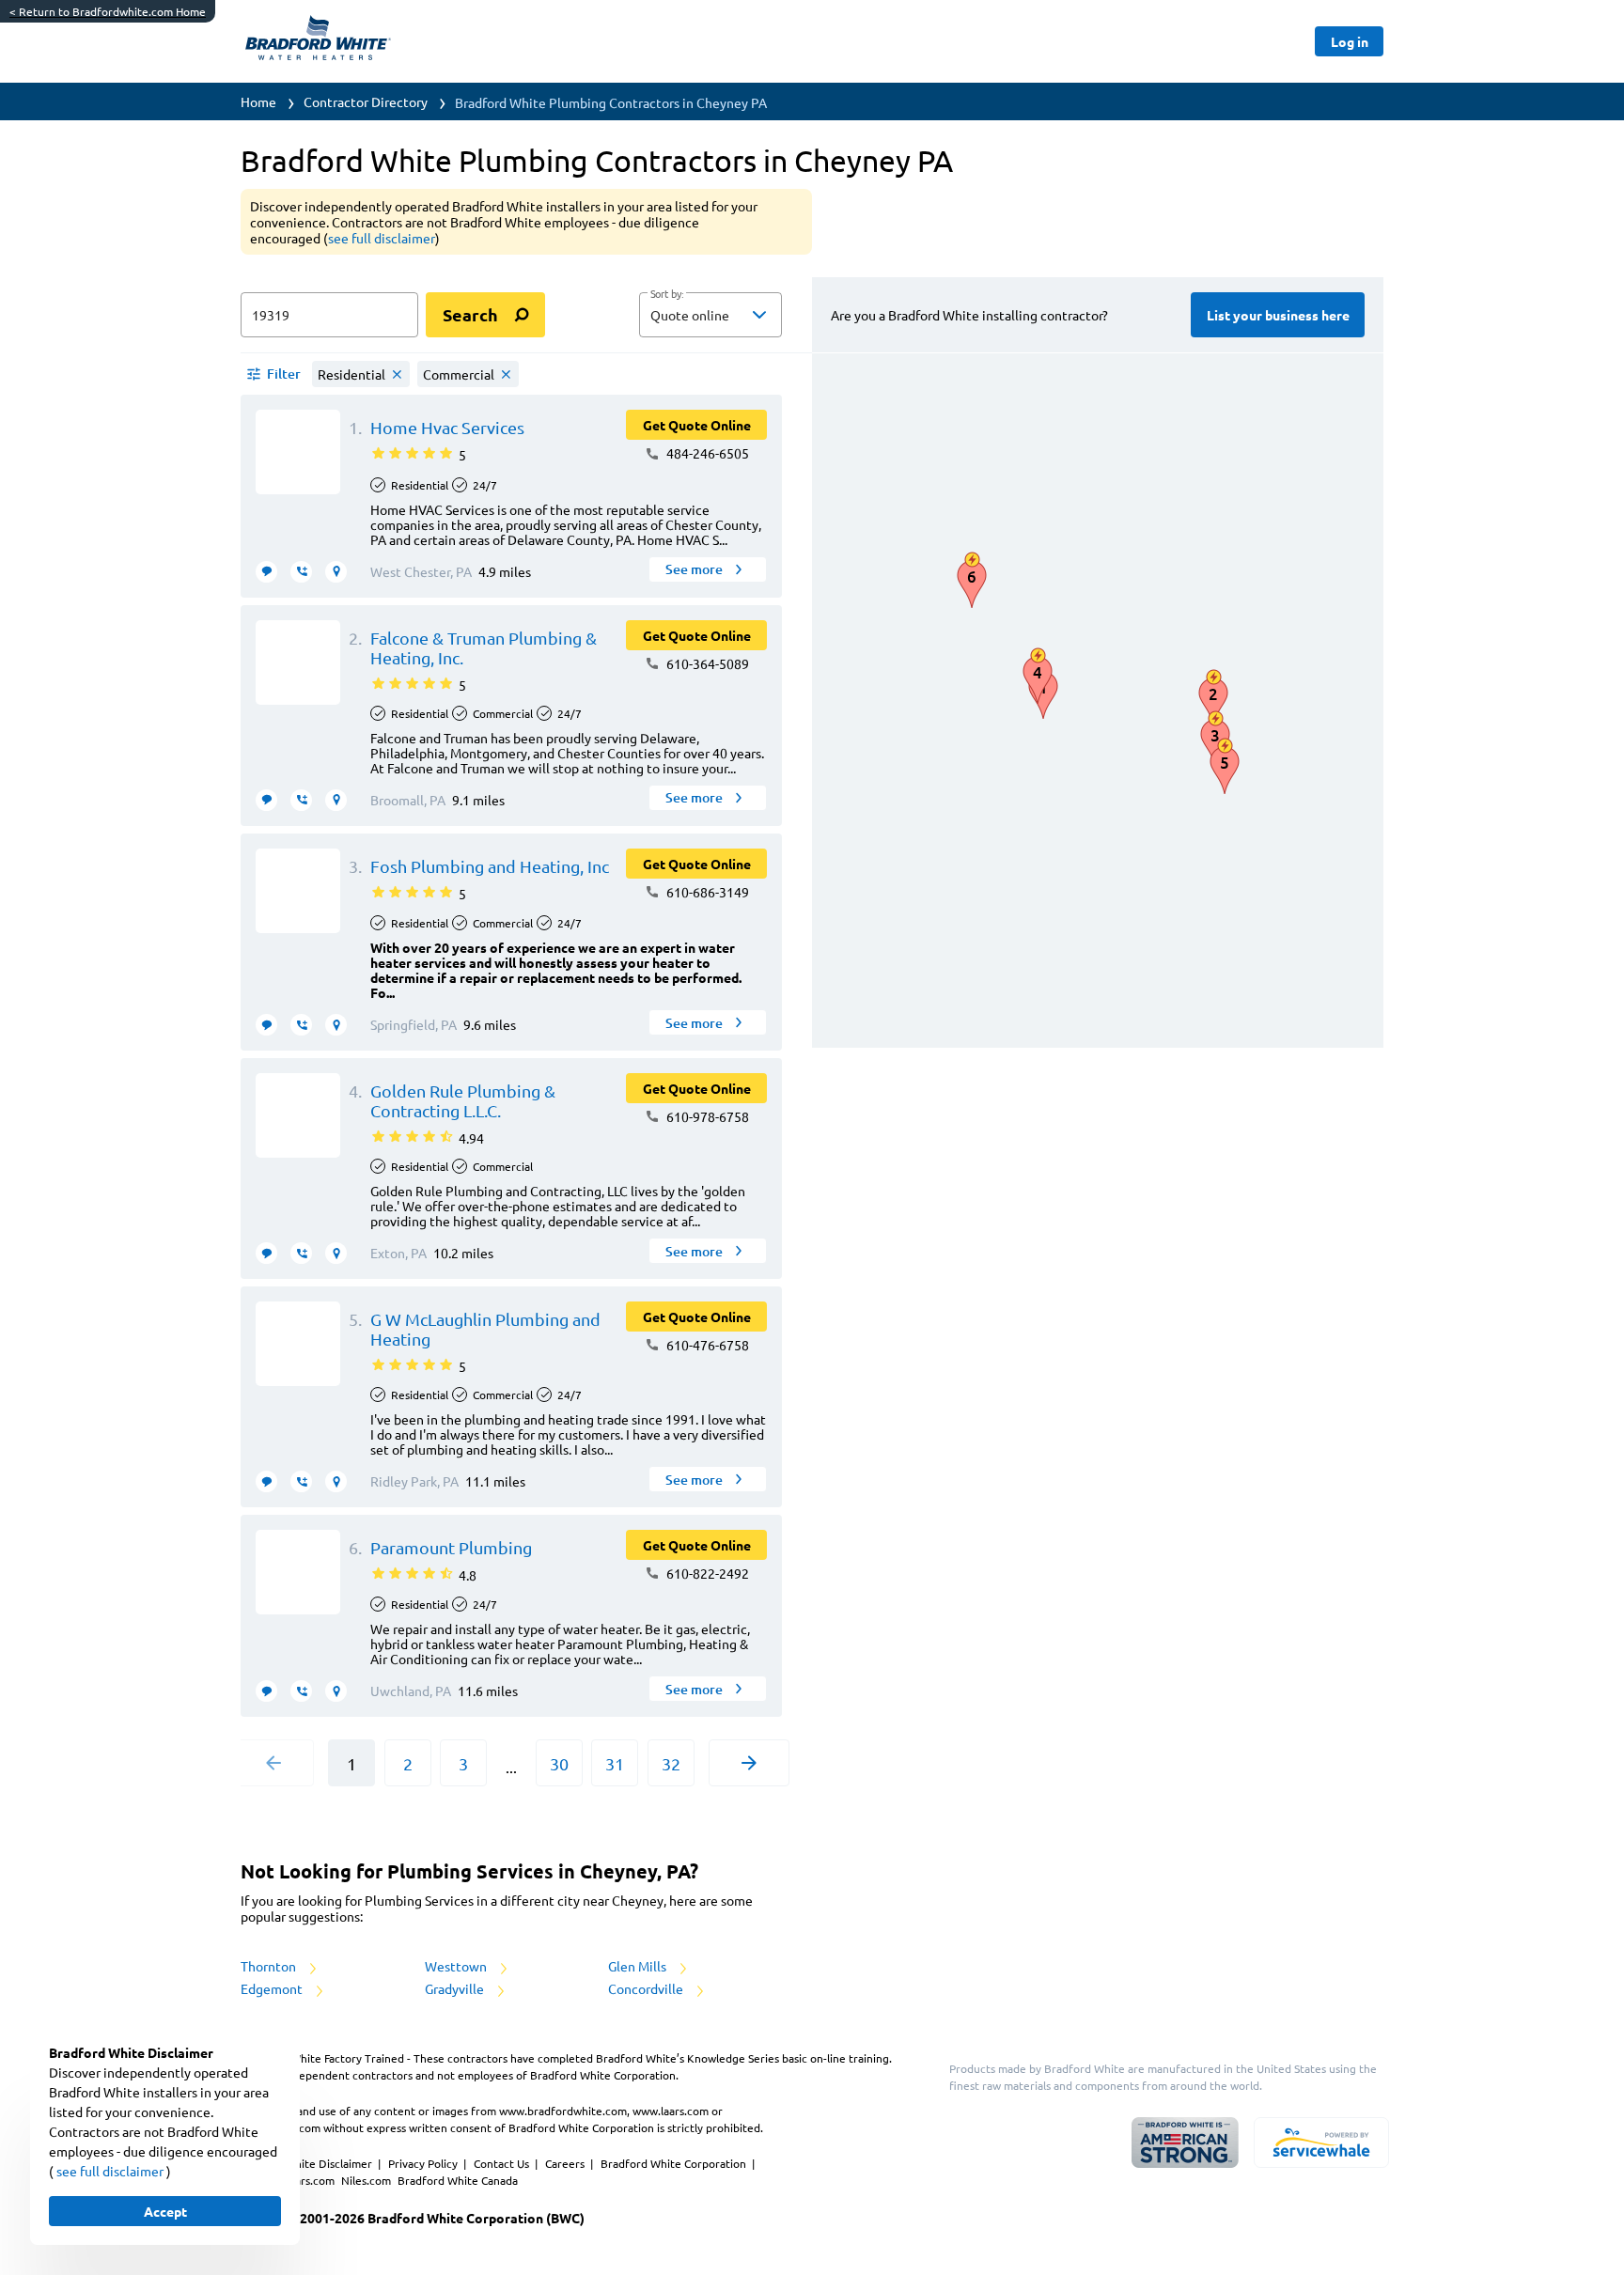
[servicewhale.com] (1321, 2143)
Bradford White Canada (458, 2180)
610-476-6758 (706, 1345)
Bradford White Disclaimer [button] (305, 2163)
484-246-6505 (706, 453)
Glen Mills (639, 1966)
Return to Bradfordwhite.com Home (108, 11)
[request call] (301, 572)
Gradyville (456, 1988)
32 (671, 1763)
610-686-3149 (706, 892)
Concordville (647, 1988)
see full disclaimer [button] (382, 238)
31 (615, 1763)
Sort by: (667, 294)
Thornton (270, 1966)
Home (258, 101)
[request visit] (336, 572)
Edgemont (273, 1988)
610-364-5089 (706, 663)
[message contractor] (266, 572)
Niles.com (367, 2180)
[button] (710, 315)
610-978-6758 (706, 1116)
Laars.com (311, 2180)
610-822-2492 (706, 1573)
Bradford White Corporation (675, 2163)
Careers (566, 2163)
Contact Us (503, 2163)
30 (559, 1763)
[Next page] (749, 1763)
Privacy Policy (424, 2163)
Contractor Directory (366, 101)
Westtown (457, 1966)
